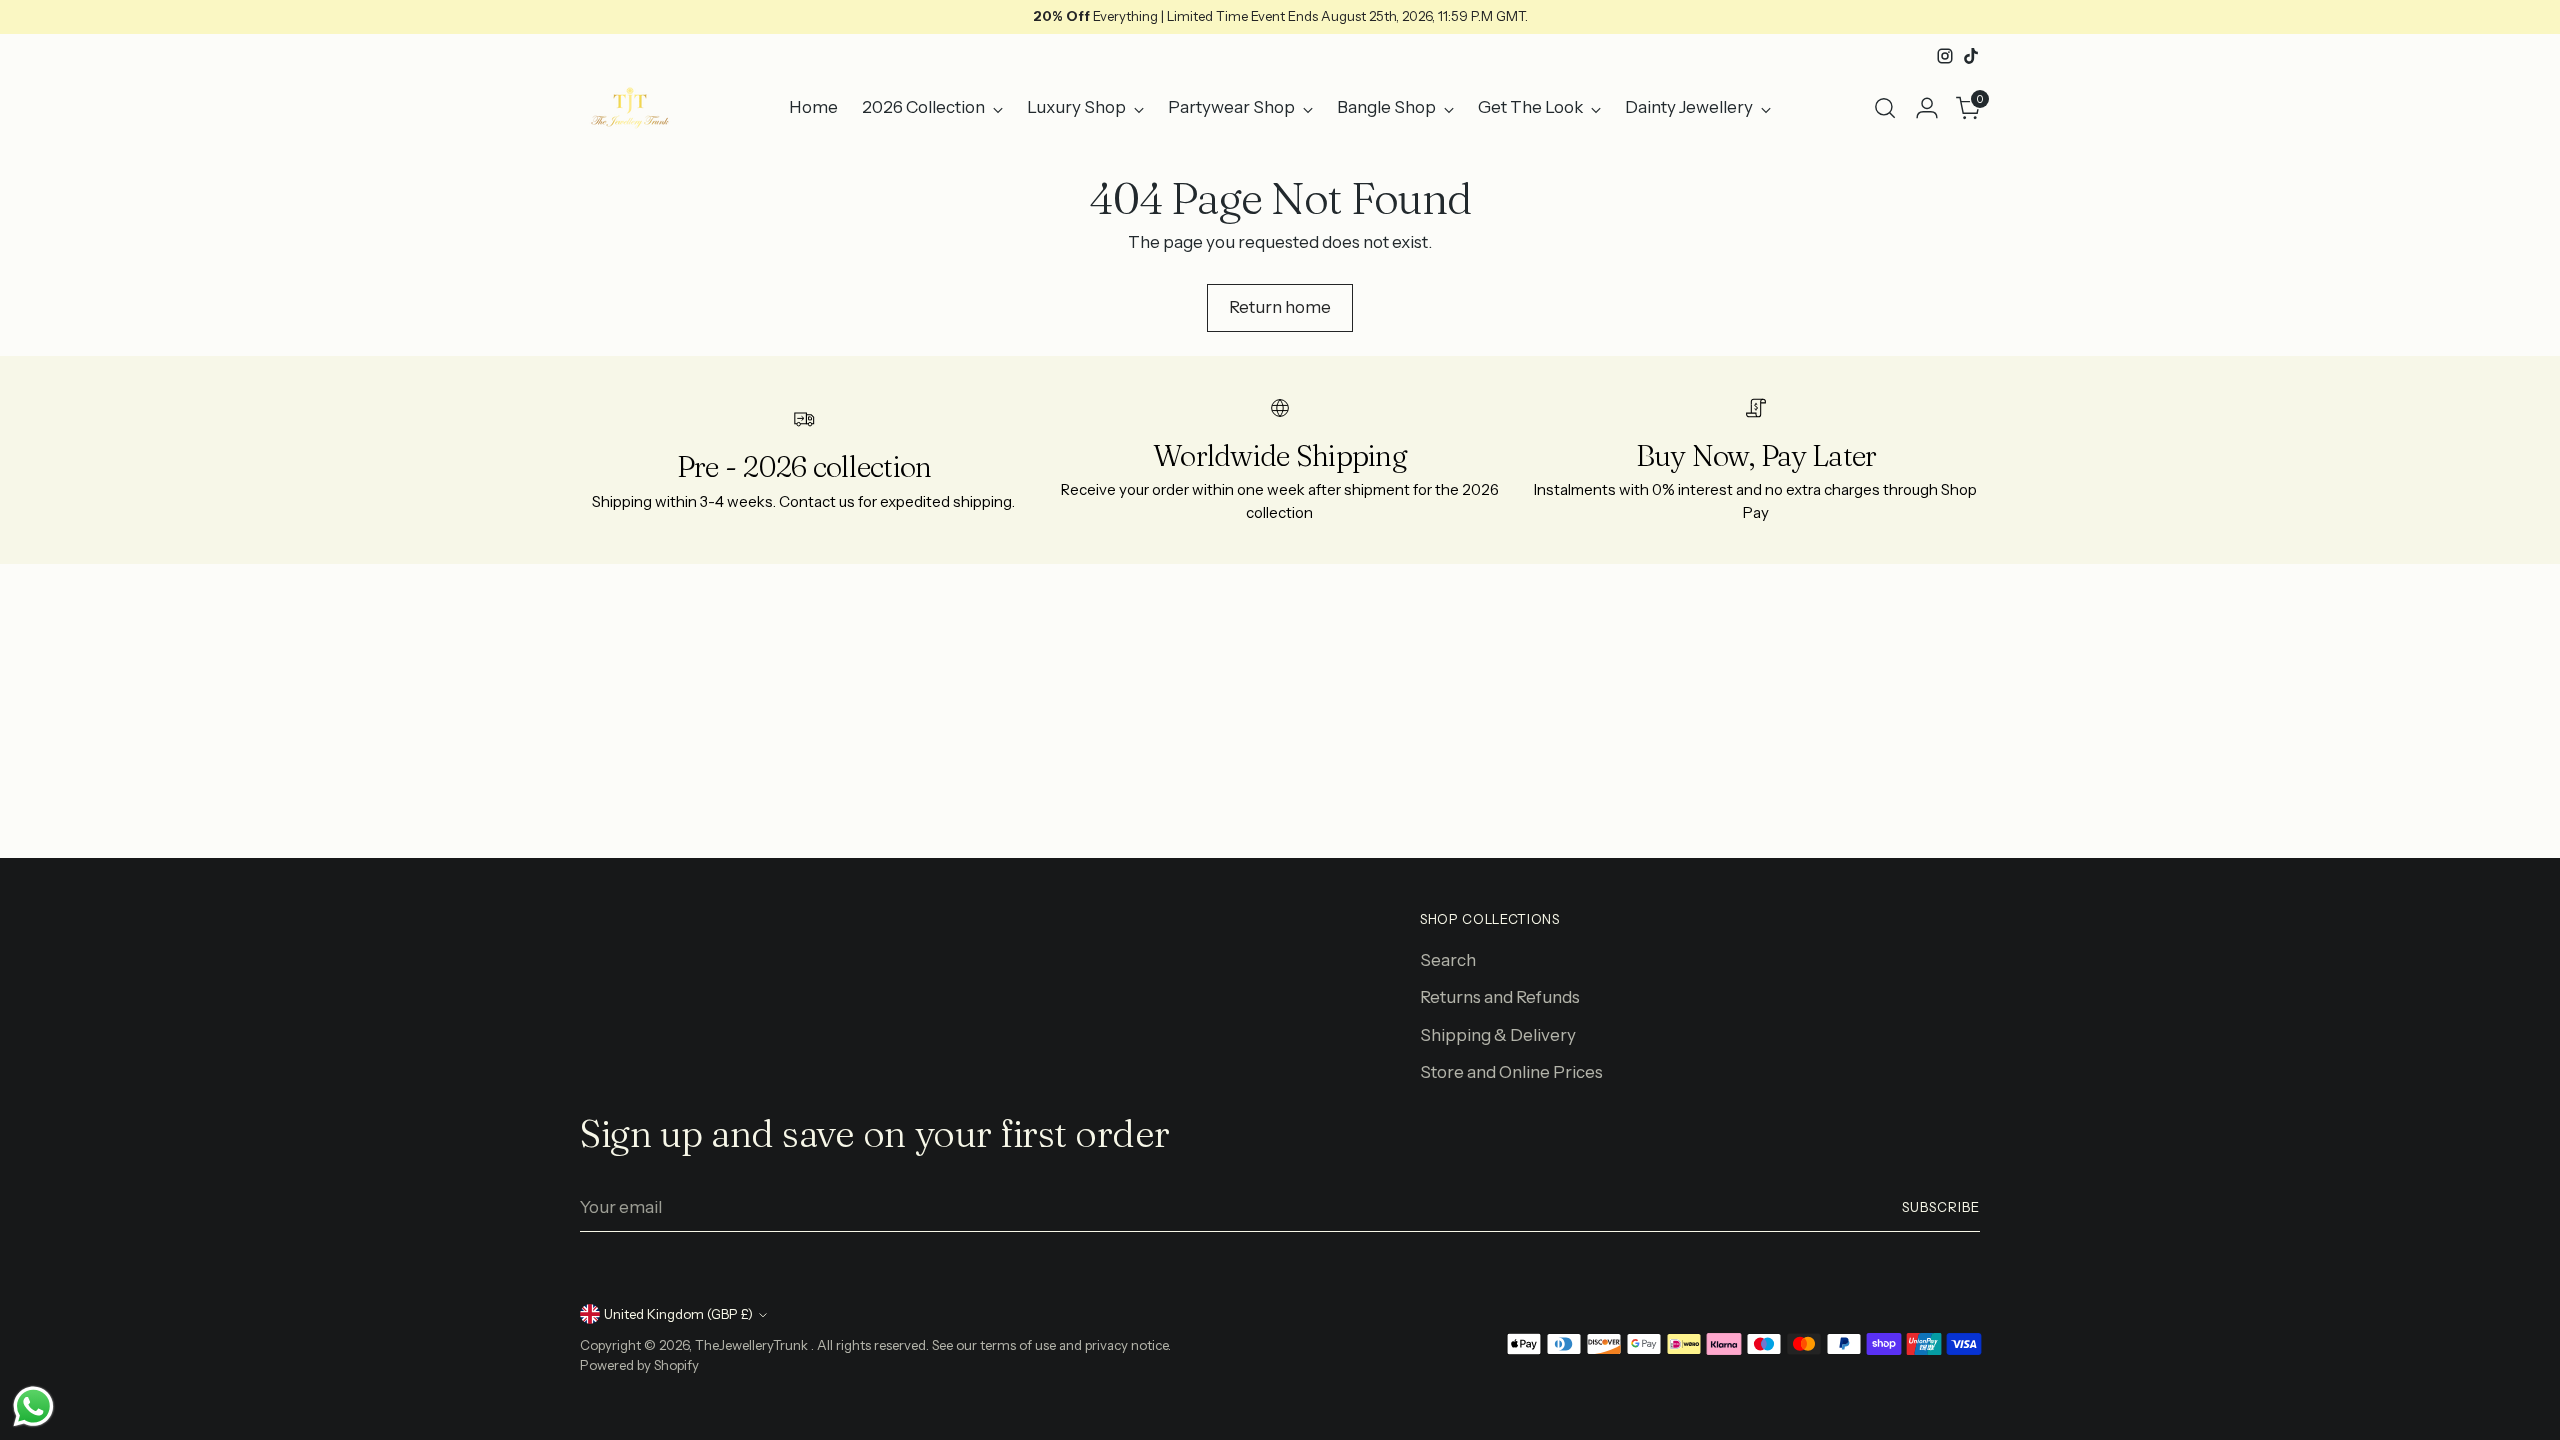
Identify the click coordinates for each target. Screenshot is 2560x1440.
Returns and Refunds (1500, 997)
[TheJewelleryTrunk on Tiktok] (1971, 56)
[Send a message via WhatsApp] (33, 1406)
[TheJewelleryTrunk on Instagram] (1945, 56)
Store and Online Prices (1511, 1072)
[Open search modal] (1885, 108)
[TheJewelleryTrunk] (630, 108)
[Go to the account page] (1927, 108)
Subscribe (1941, 1207)
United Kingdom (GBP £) (678, 1314)
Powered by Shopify (639, 1365)
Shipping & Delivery (1498, 1035)
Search (1448, 960)
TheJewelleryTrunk (753, 1345)
